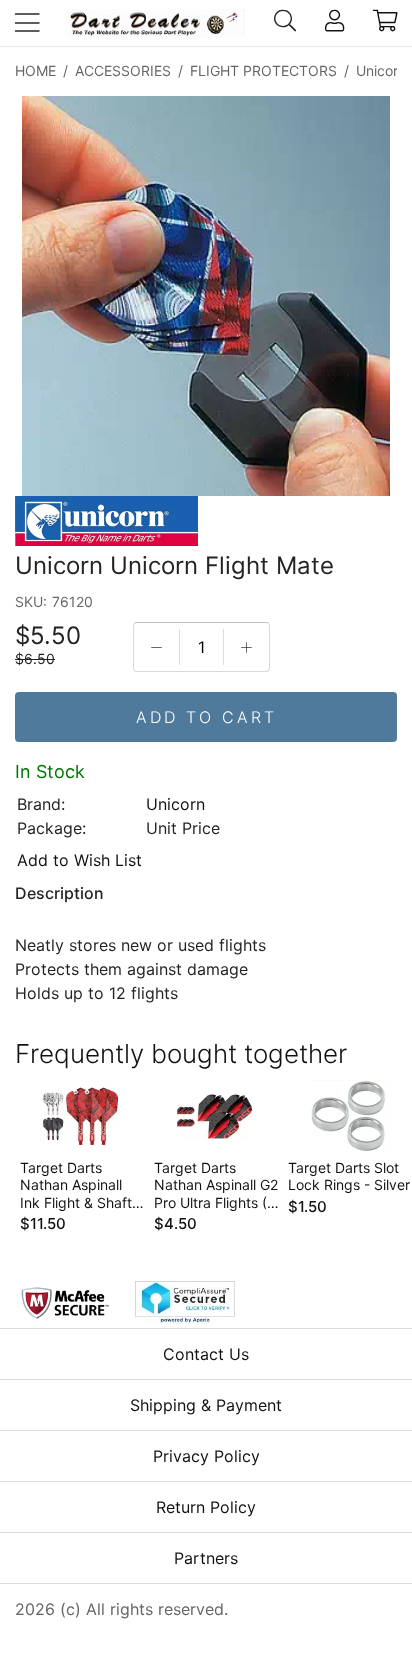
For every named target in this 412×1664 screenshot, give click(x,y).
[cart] (385, 23)
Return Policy (206, 1507)
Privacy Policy (206, 1456)
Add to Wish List (79, 860)
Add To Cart (206, 717)
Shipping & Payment (206, 1405)
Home (35, 70)
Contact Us (206, 1354)
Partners (206, 1558)
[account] (334, 23)
